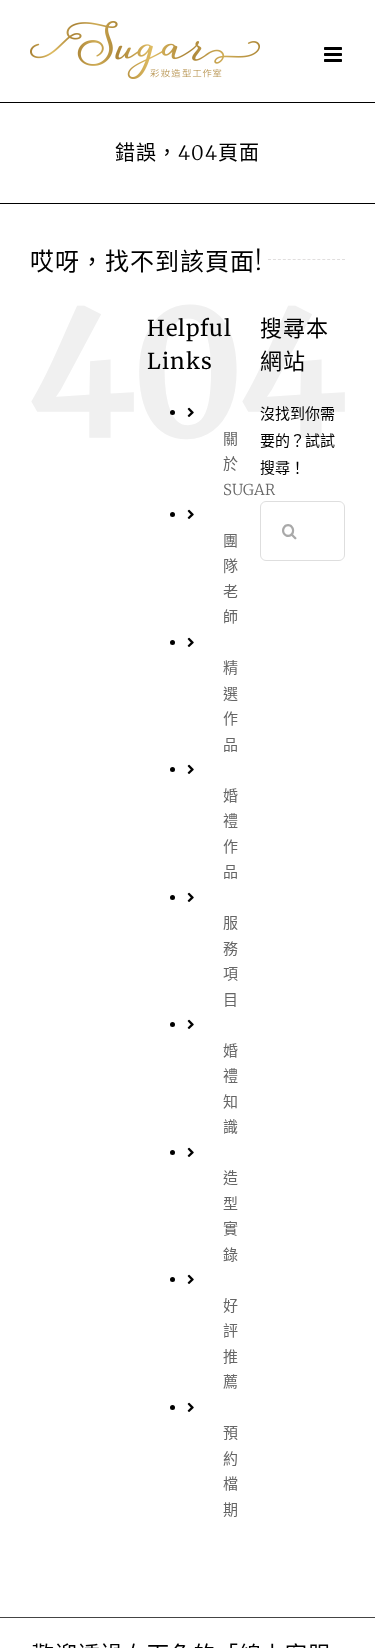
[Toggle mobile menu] (334, 54)
